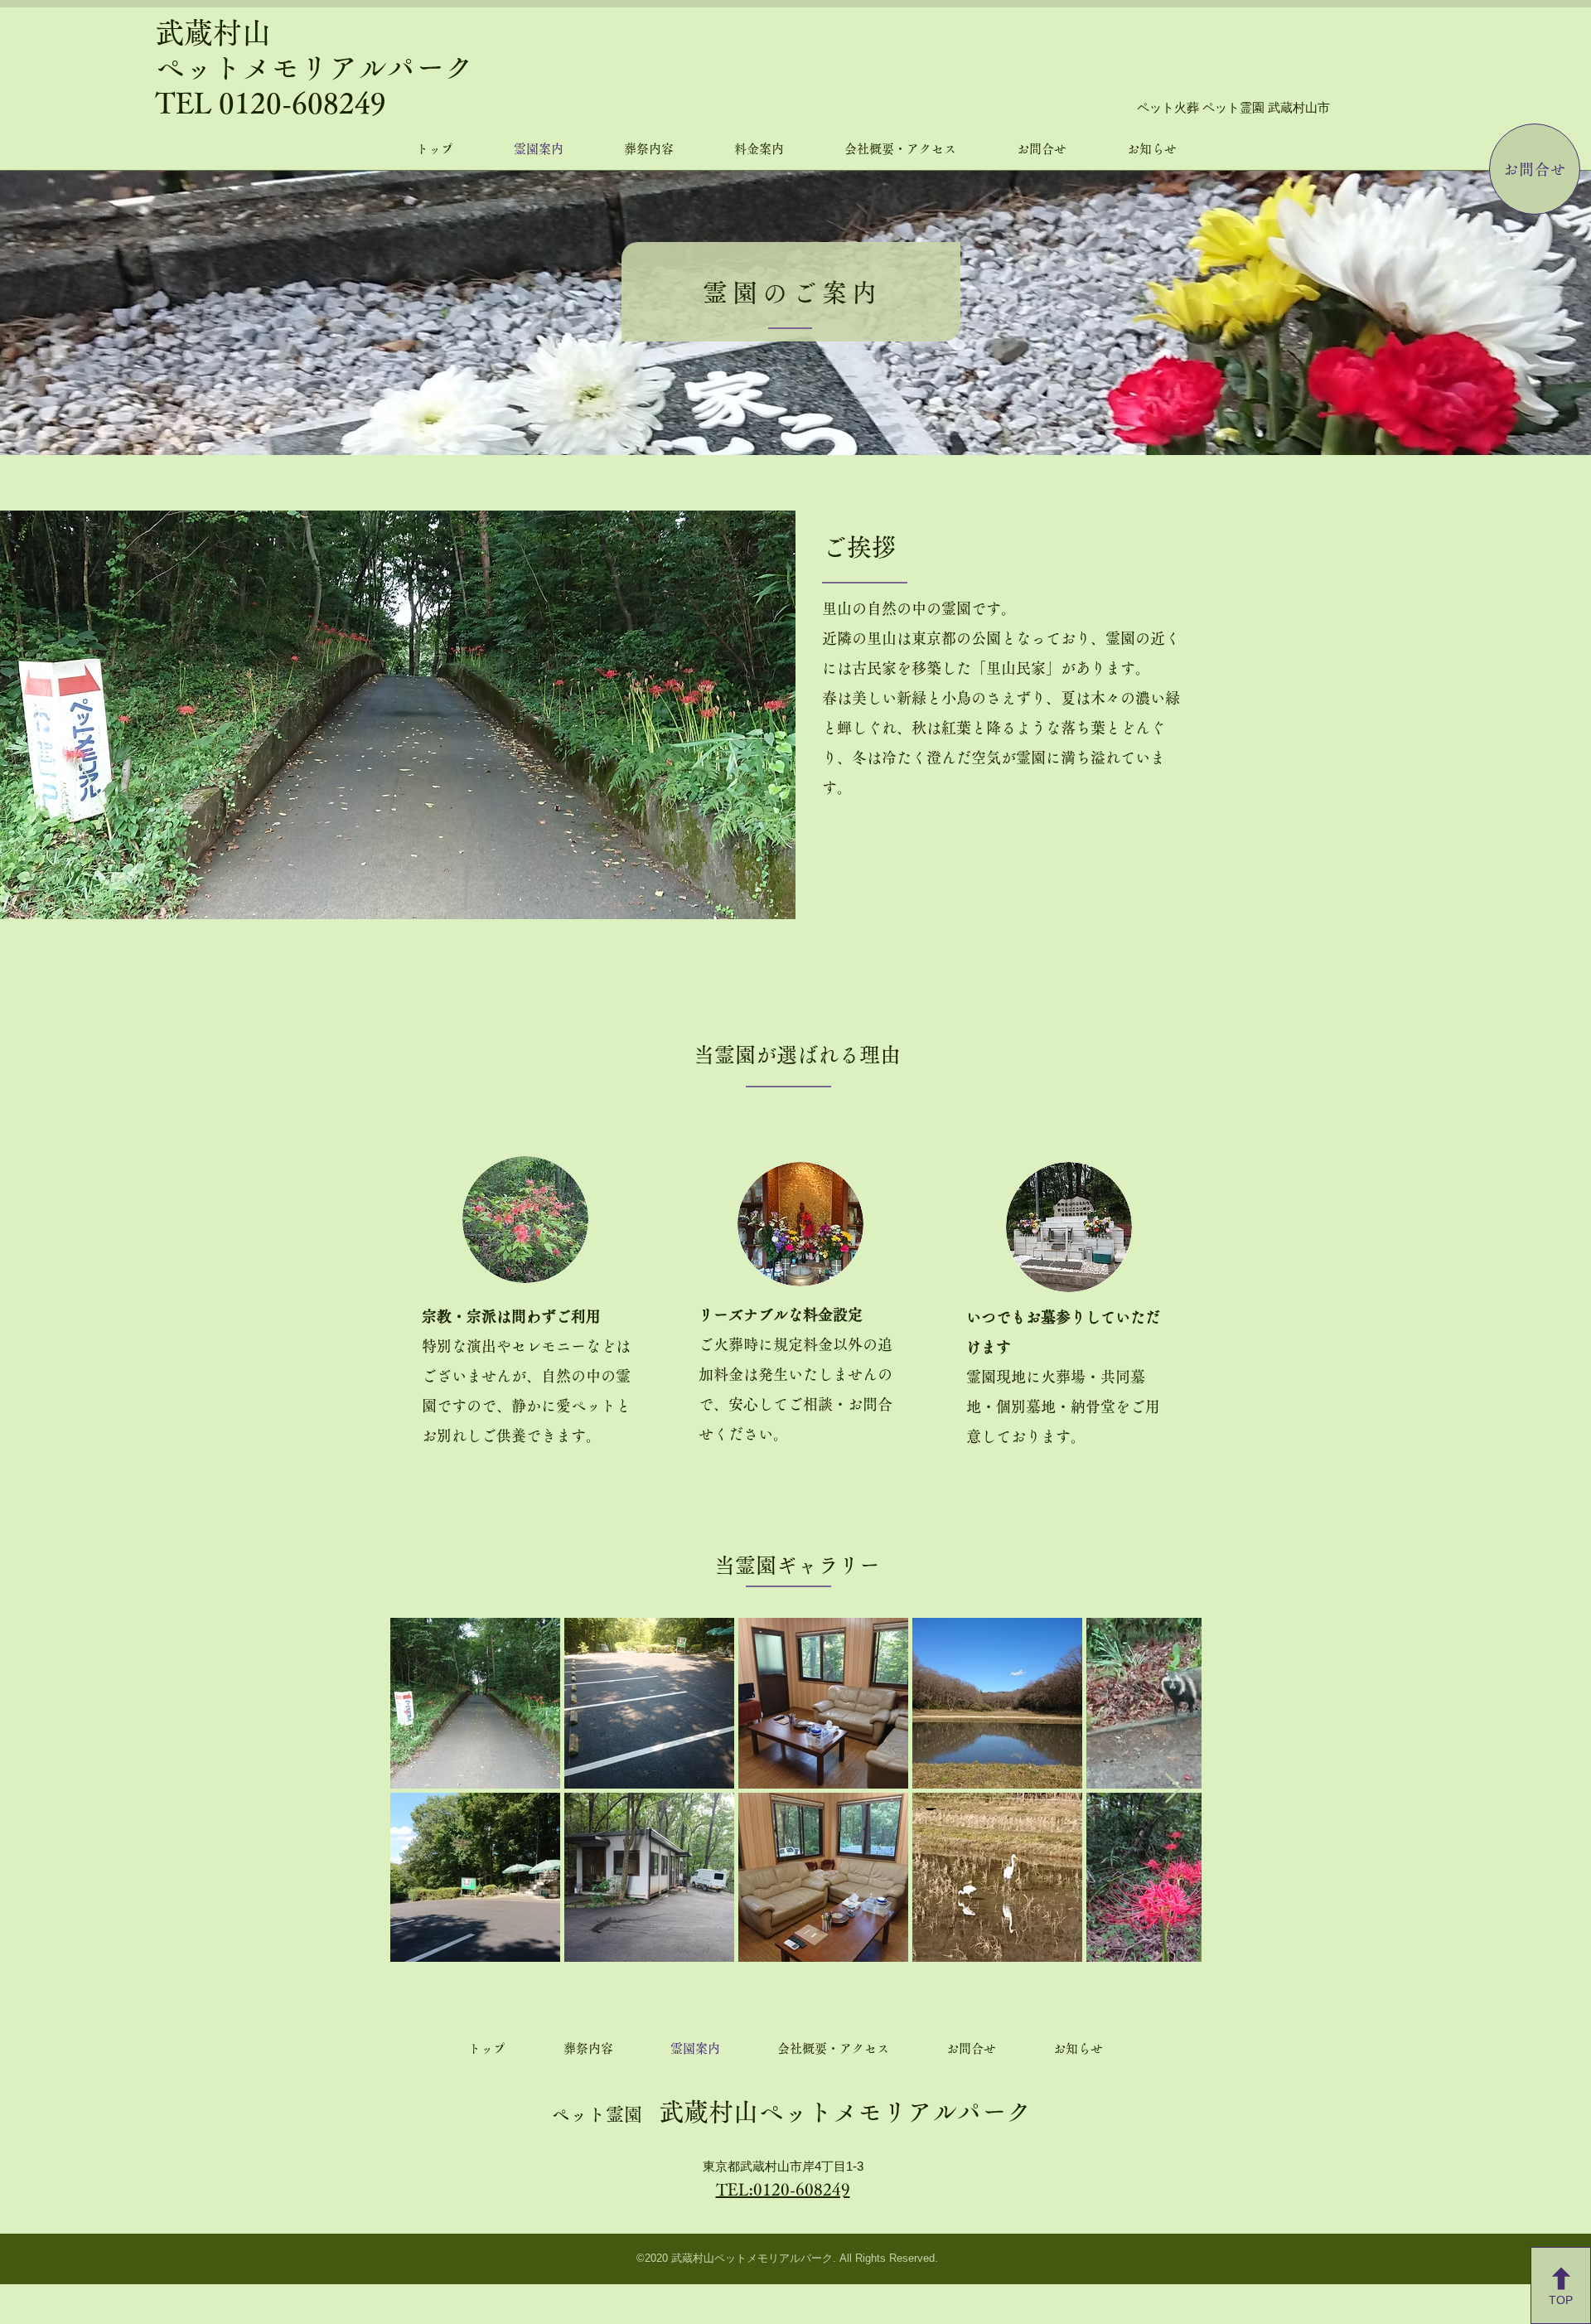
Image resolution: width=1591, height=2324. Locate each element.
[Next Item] (1173, 1789)
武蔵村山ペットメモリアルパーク (791, 2112)
